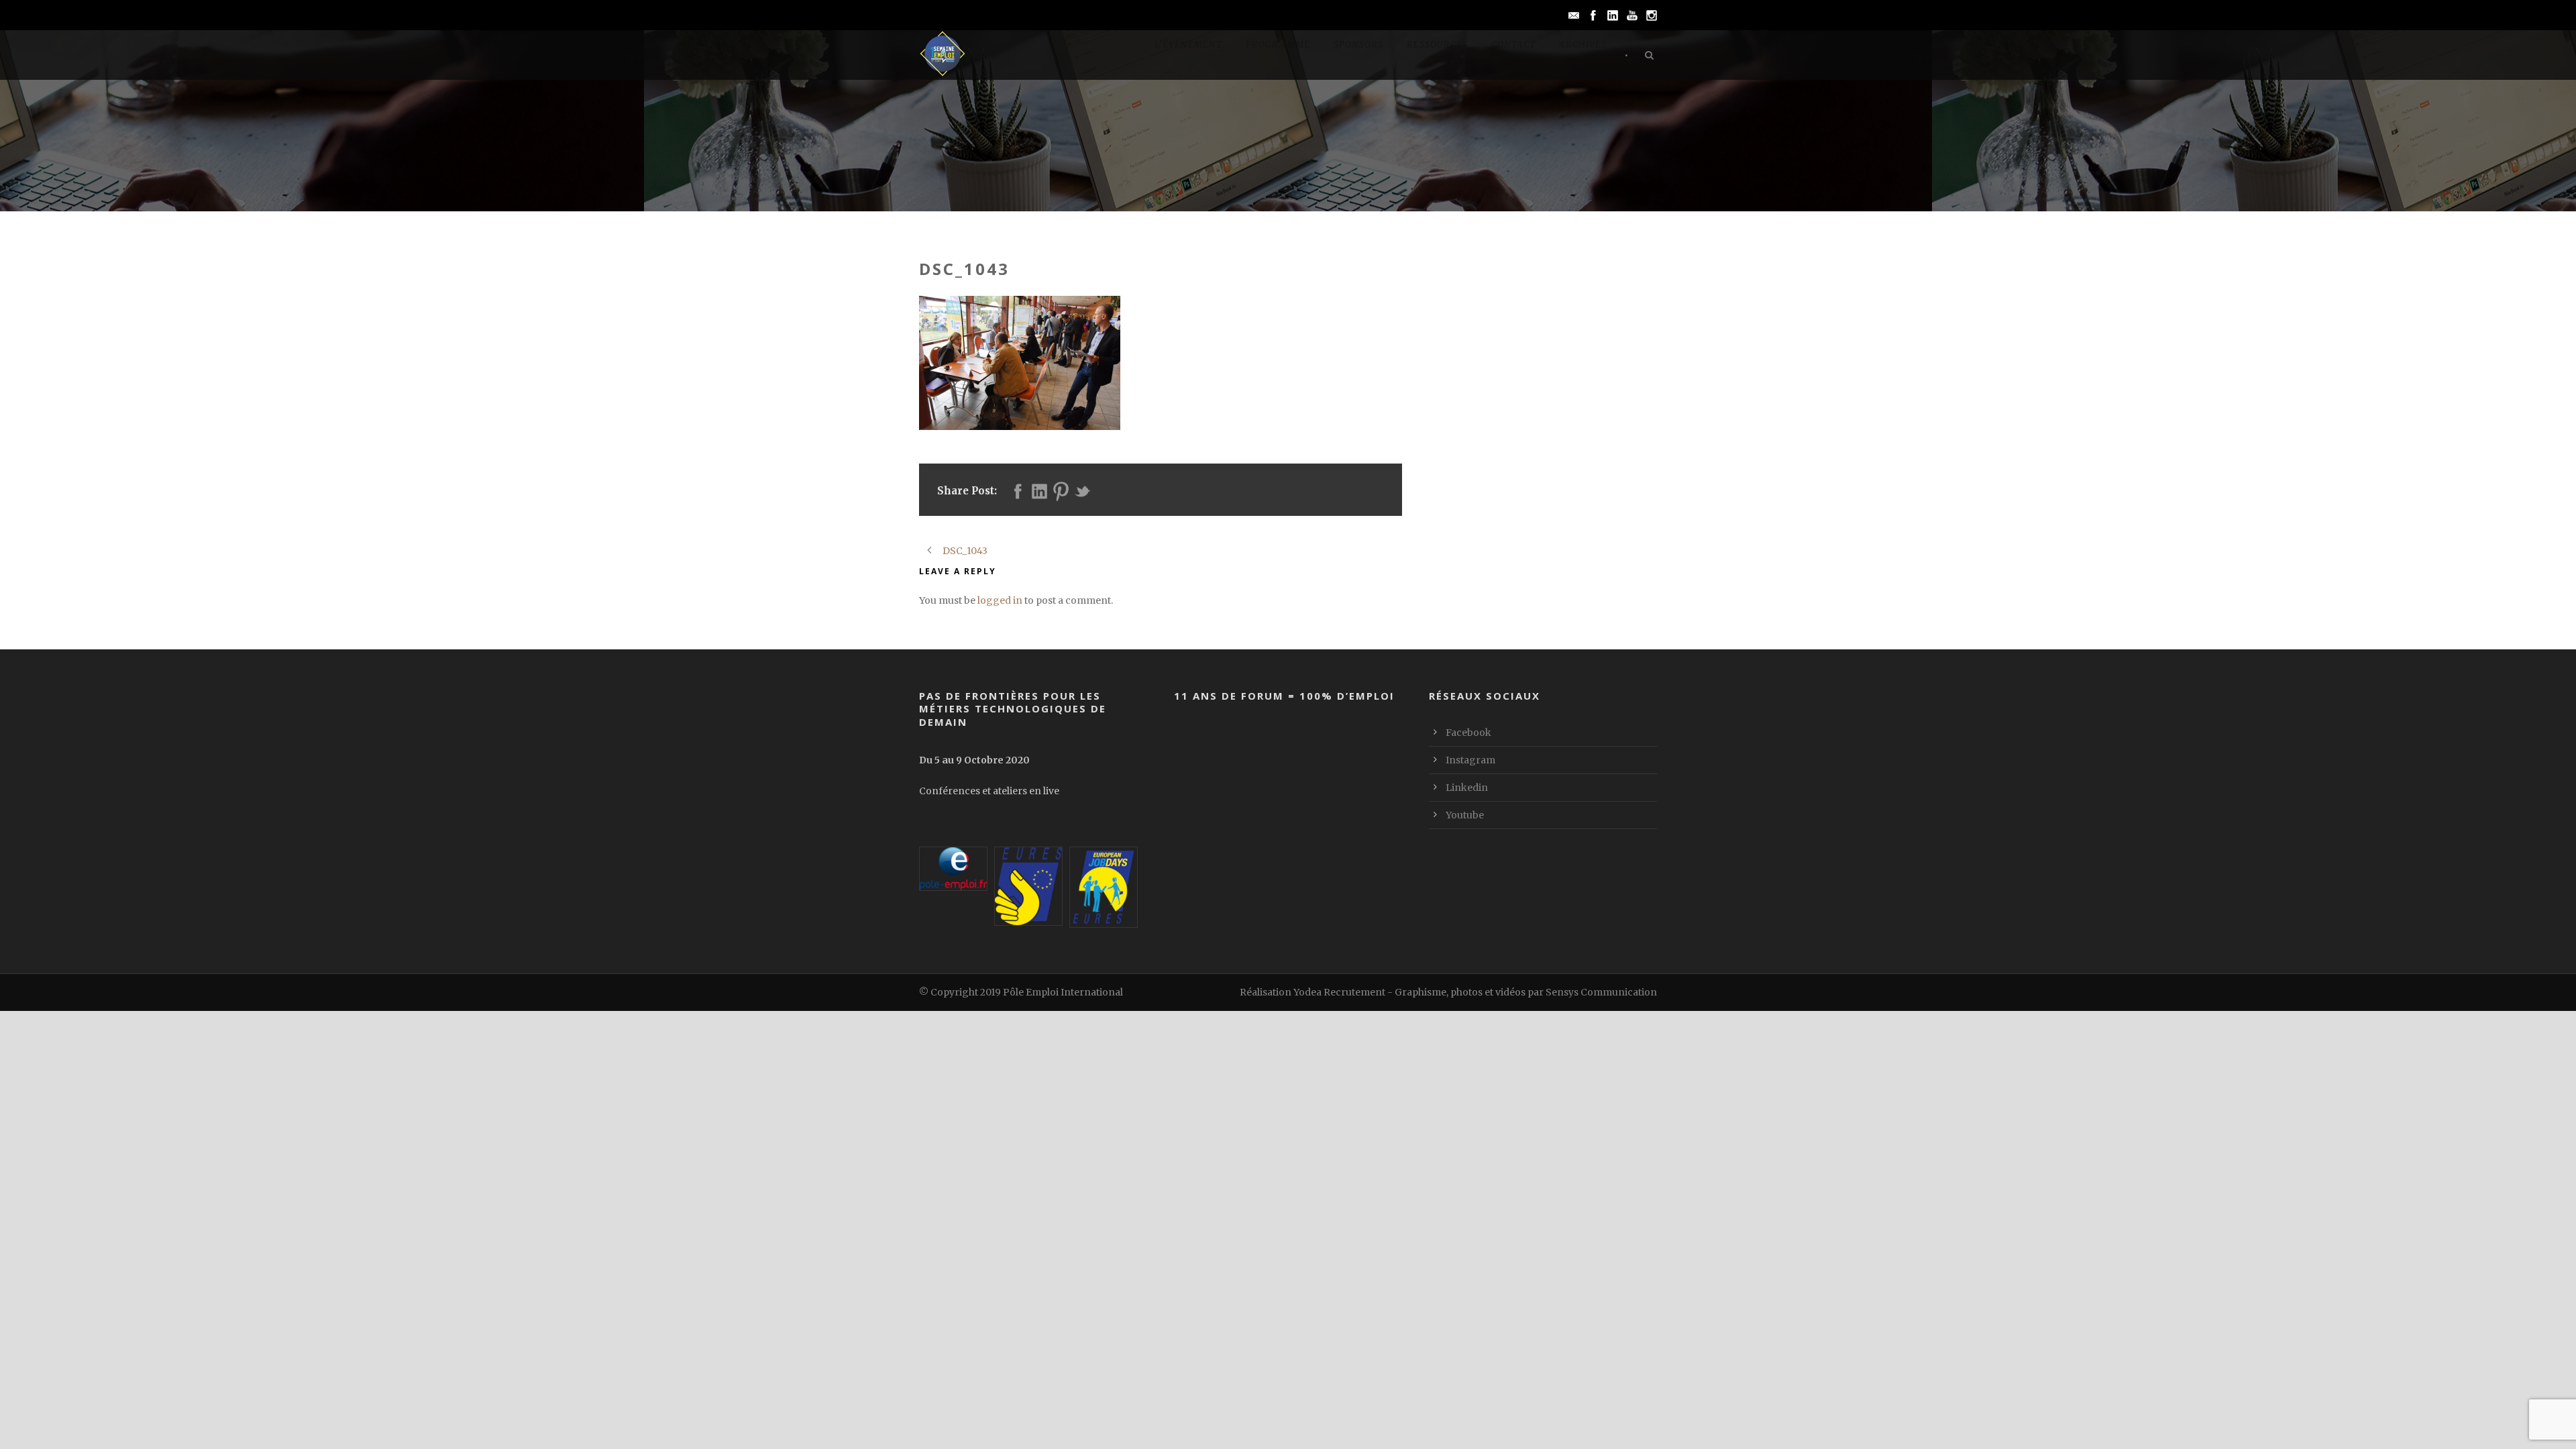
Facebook (1468, 733)
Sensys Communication (1601, 992)
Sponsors (1358, 45)
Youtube (1465, 815)
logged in (1000, 600)
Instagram (1470, 760)
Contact (1513, 45)
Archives (1583, 45)
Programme (1278, 45)
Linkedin (1467, 788)
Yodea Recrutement (1339, 992)
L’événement (1188, 45)
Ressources (1437, 45)
